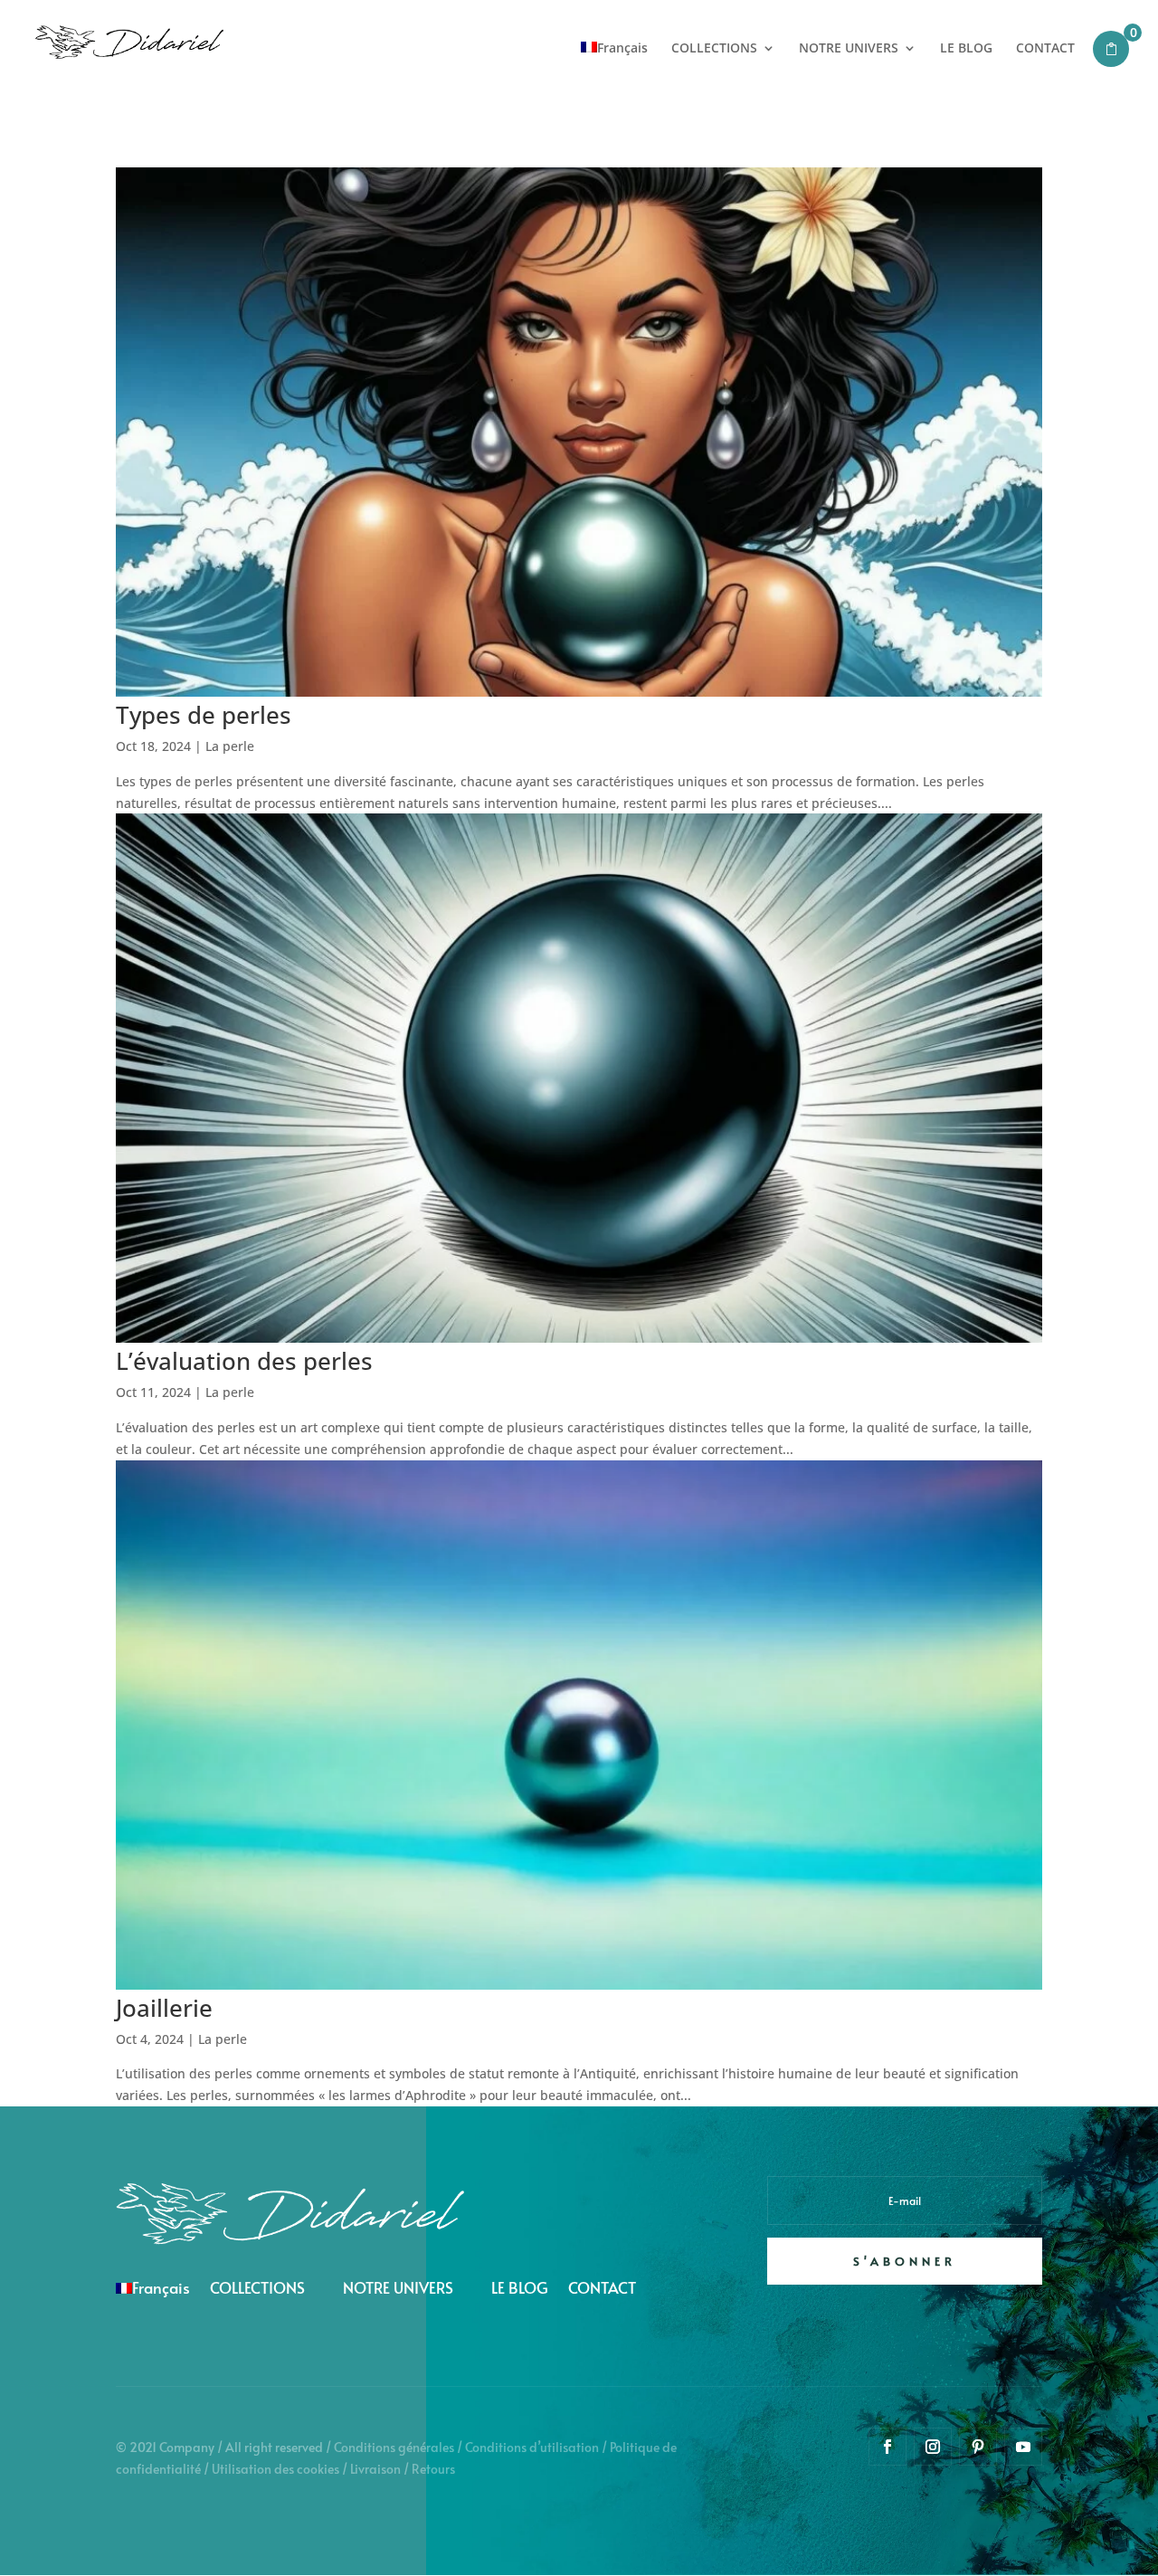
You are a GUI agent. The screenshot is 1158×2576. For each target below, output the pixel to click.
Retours (433, 2469)
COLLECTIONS (714, 49)
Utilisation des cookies (275, 2469)
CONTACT (1045, 49)
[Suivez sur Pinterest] (978, 2447)
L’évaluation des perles (244, 1361)
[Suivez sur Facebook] (887, 2447)
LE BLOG (966, 49)
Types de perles (204, 715)
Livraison (375, 2469)
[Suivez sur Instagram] (933, 2447)
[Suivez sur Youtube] (1023, 2447)
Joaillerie (164, 2008)
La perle (230, 746)
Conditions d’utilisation (532, 2447)
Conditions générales (394, 2447)
